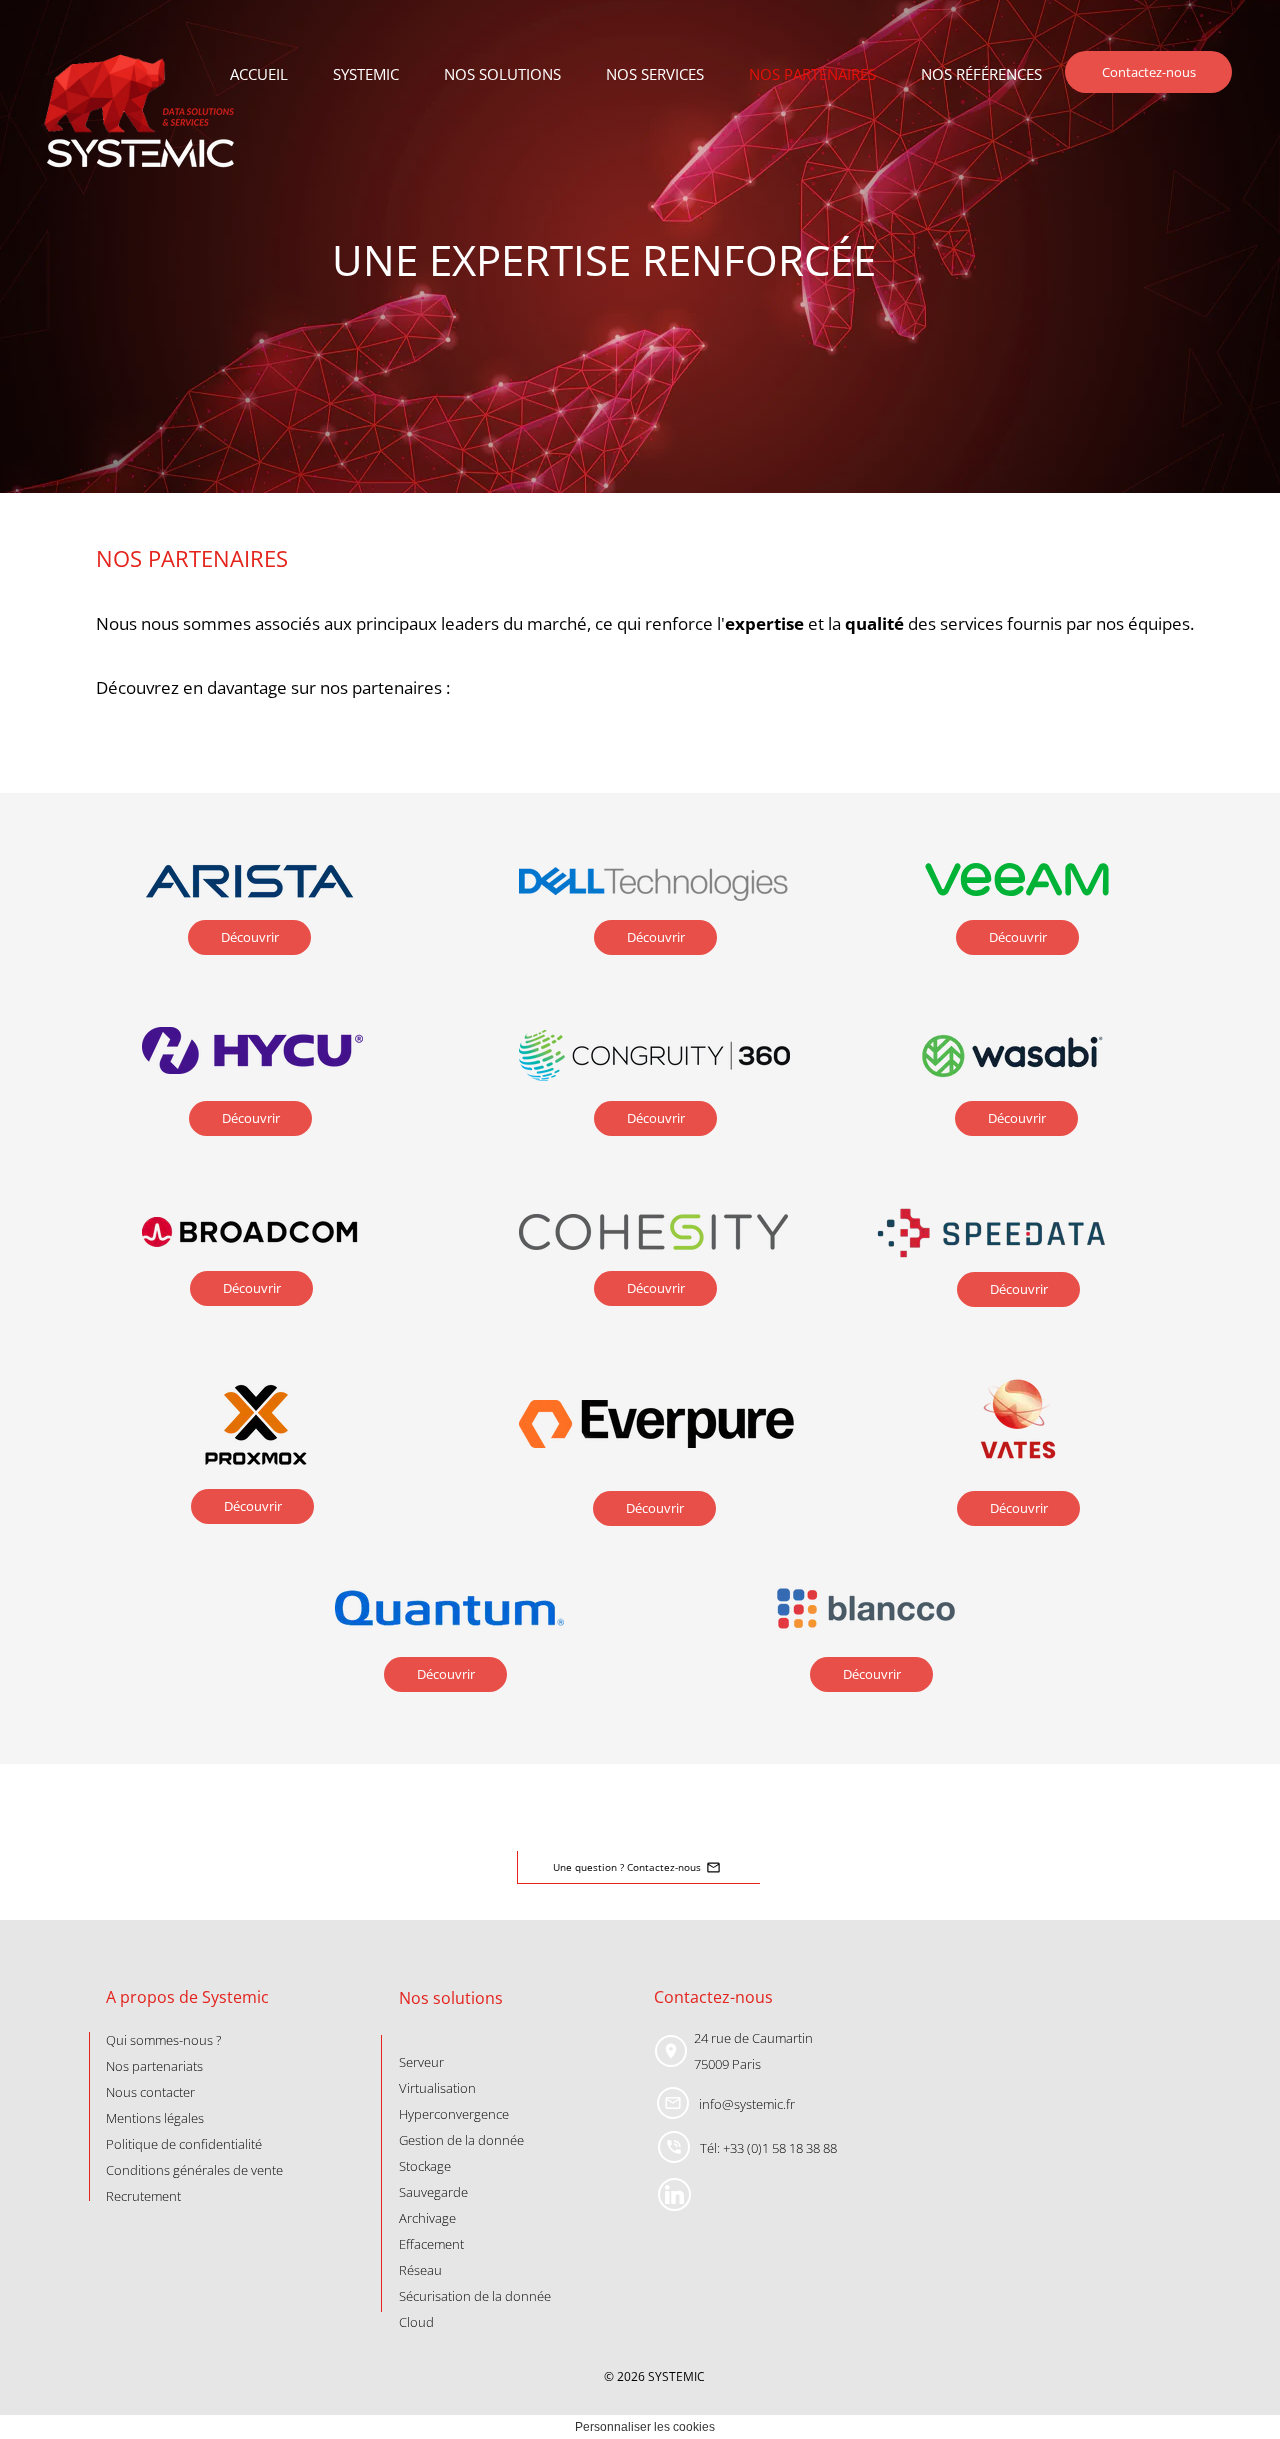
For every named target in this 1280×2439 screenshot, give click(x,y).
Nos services (655, 74)
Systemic (366, 74)
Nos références (981, 74)
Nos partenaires (812, 74)
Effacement (431, 2244)
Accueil (259, 74)
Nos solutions (502, 74)
